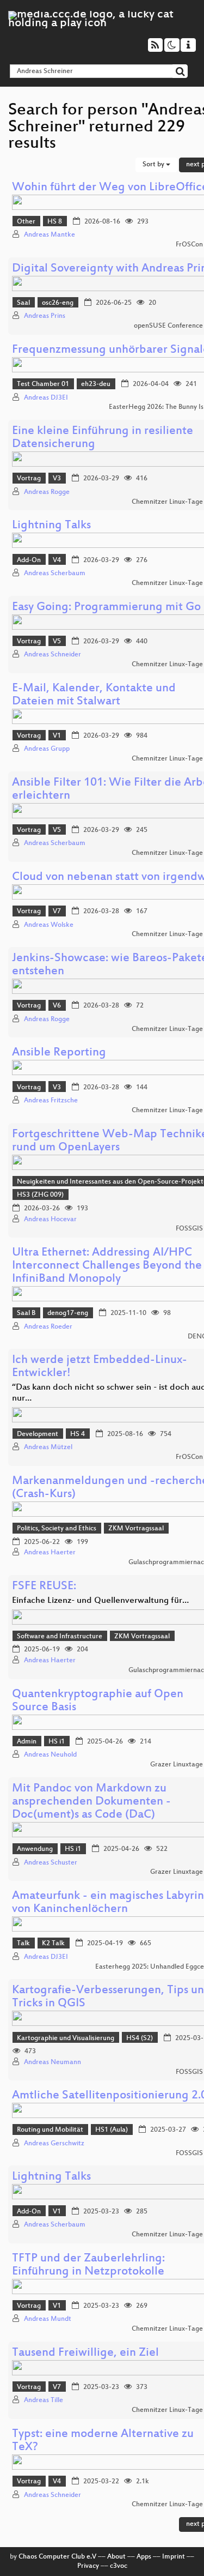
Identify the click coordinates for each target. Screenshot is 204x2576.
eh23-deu (96, 384)
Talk (23, 1944)
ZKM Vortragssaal (136, 1529)
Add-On (29, 560)
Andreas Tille (44, 2400)
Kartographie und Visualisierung (66, 2038)
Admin (27, 1742)
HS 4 (78, 1434)
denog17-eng (68, 1313)
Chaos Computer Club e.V (57, 2557)
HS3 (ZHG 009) (40, 1195)
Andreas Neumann (52, 2062)
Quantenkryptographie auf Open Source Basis (98, 1701)
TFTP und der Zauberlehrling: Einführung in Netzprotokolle (88, 2266)
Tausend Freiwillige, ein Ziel (85, 2353)
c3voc (119, 2566)
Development (38, 1434)
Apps (144, 2557)
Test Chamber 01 (43, 384)
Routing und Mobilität (50, 2130)
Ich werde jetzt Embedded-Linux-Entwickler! (100, 1367)
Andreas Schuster (51, 1863)
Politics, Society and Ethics (57, 1529)
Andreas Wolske (49, 925)
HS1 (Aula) (112, 2130)
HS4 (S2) (140, 2038)
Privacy (88, 2566)
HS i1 (57, 1742)
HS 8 (55, 222)
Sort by (154, 165)
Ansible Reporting (59, 1053)
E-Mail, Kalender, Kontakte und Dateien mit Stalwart (94, 695)
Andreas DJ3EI (46, 398)
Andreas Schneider (52, 655)
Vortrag (29, 479)
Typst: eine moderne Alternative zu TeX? (103, 2441)
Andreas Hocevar (50, 1220)
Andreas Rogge (47, 492)
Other (26, 222)
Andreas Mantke (50, 235)
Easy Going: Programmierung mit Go (106, 608)
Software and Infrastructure (60, 1637)
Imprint (174, 2557)
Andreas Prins (45, 316)
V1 (57, 736)
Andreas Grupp (47, 749)
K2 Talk (53, 1944)
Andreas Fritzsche (51, 1101)
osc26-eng (58, 303)
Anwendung (35, 1849)
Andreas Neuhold (50, 1755)
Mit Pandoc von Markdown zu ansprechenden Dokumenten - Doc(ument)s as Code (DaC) (91, 1802)
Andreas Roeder (48, 1327)
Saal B (26, 1313)
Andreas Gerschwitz (54, 2144)
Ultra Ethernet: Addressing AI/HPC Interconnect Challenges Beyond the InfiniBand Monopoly (107, 1266)
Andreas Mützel (48, 1447)
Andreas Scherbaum (55, 574)
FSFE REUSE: (44, 1587)
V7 (57, 912)
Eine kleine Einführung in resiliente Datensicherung (103, 438)
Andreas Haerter (50, 1553)
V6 (57, 1006)
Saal (23, 303)
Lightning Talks (51, 526)
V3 (57, 479)
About (116, 2557)
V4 (57, 560)
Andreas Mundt (48, 2319)
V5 (57, 642)
